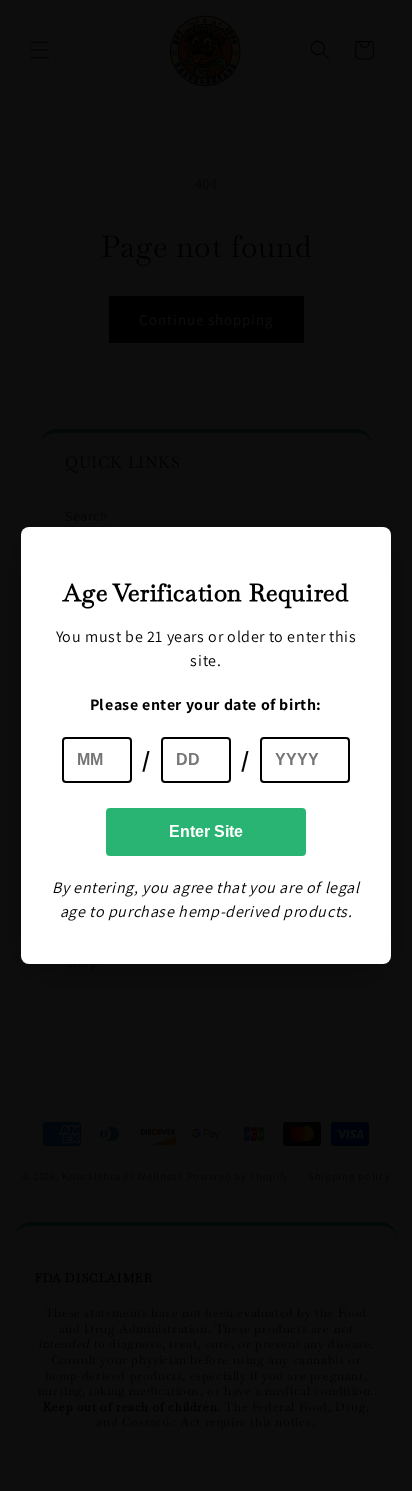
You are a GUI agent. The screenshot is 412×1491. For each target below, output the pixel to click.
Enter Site (206, 831)
